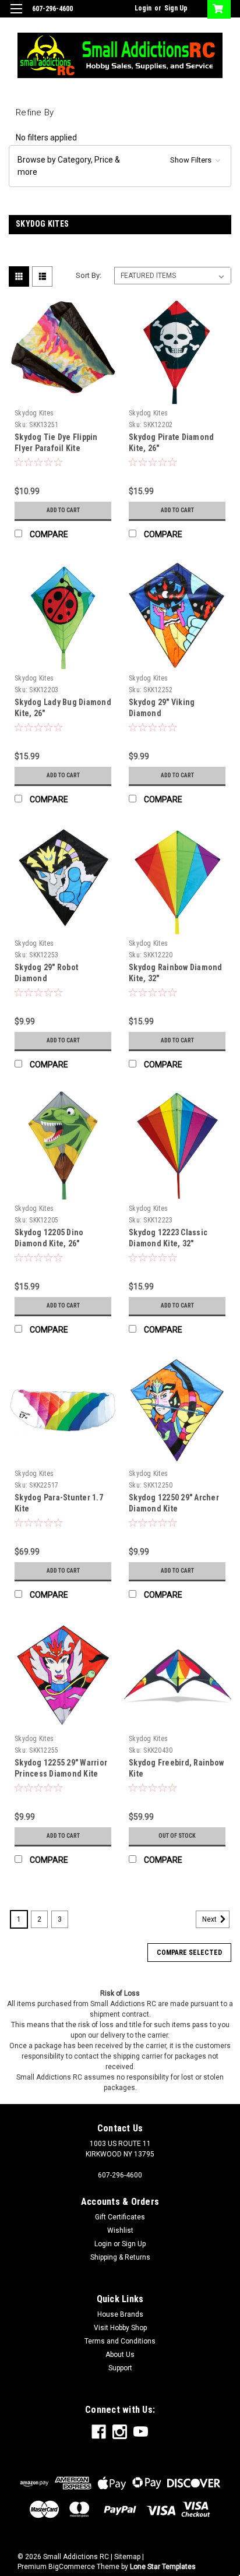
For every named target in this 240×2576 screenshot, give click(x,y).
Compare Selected (189, 1953)
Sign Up (176, 8)
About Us (120, 2355)
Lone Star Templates (163, 2567)
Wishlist (120, 2230)
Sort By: (89, 275)
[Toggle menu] (16, 16)
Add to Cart (63, 510)
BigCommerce (72, 2567)
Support (120, 2368)
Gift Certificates (120, 2217)
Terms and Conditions (120, 2341)
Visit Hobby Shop (120, 2328)
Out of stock (177, 1836)
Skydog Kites (34, 413)
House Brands (120, 2314)
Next (210, 1919)
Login (143, 8)
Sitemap (127, 2557)
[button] (120, 166)
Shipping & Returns (120, 2257)
